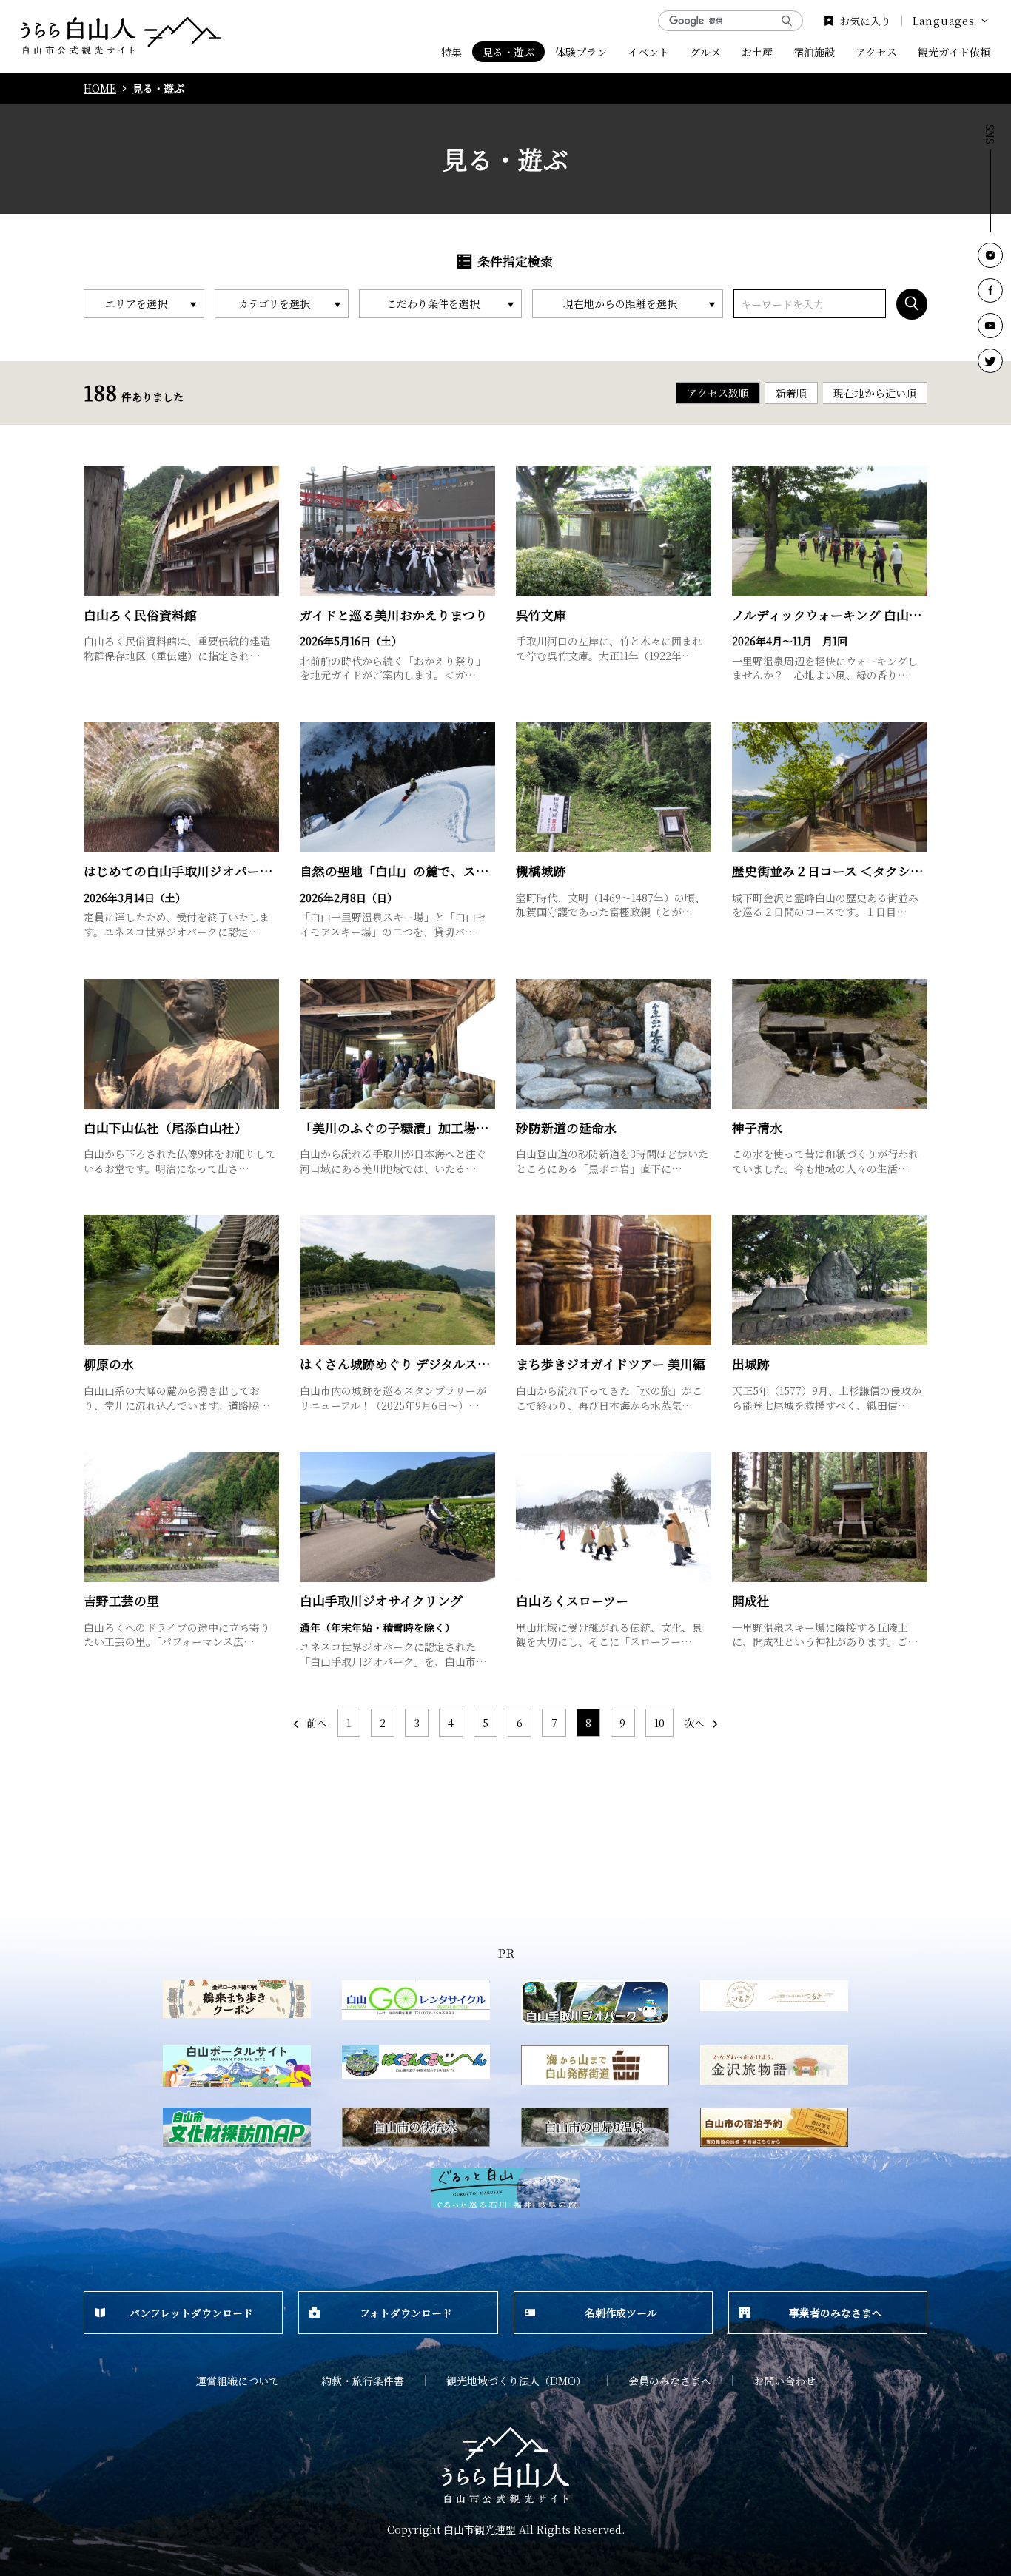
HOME (100, 88)
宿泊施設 (814, 52)
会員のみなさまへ (670, 2381)
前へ (317, 1723)
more (98, 473)
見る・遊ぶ (508, 52)
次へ (694, 1723)
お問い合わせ (785, 2381)
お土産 (757, 52)
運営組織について (238, 2381)
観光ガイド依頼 (954, 52)
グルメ (705, 52)
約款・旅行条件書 (363, 2381)
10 (659, 1723)
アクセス (876, 52)
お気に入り (865, 21)
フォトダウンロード (406, 2313)
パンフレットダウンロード (191, 2313)
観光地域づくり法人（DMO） (516, 2381)
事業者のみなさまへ (836, 2313)
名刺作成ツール (621, 2313)
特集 (451, 52)
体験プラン (581, 52)
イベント (648, 52)
